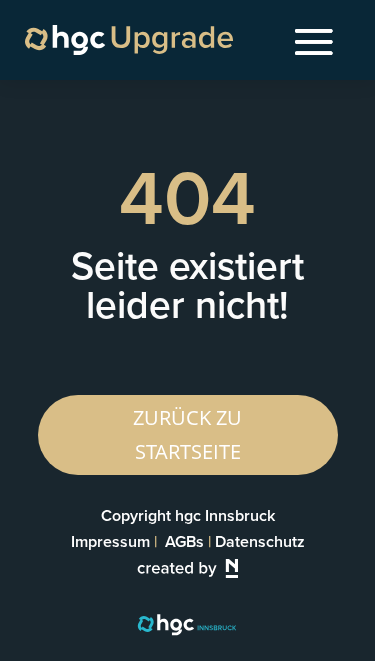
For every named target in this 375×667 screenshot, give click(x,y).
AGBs (184, 541)
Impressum (110, 541)
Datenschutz (260, 541)
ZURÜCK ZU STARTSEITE (187, 434)
